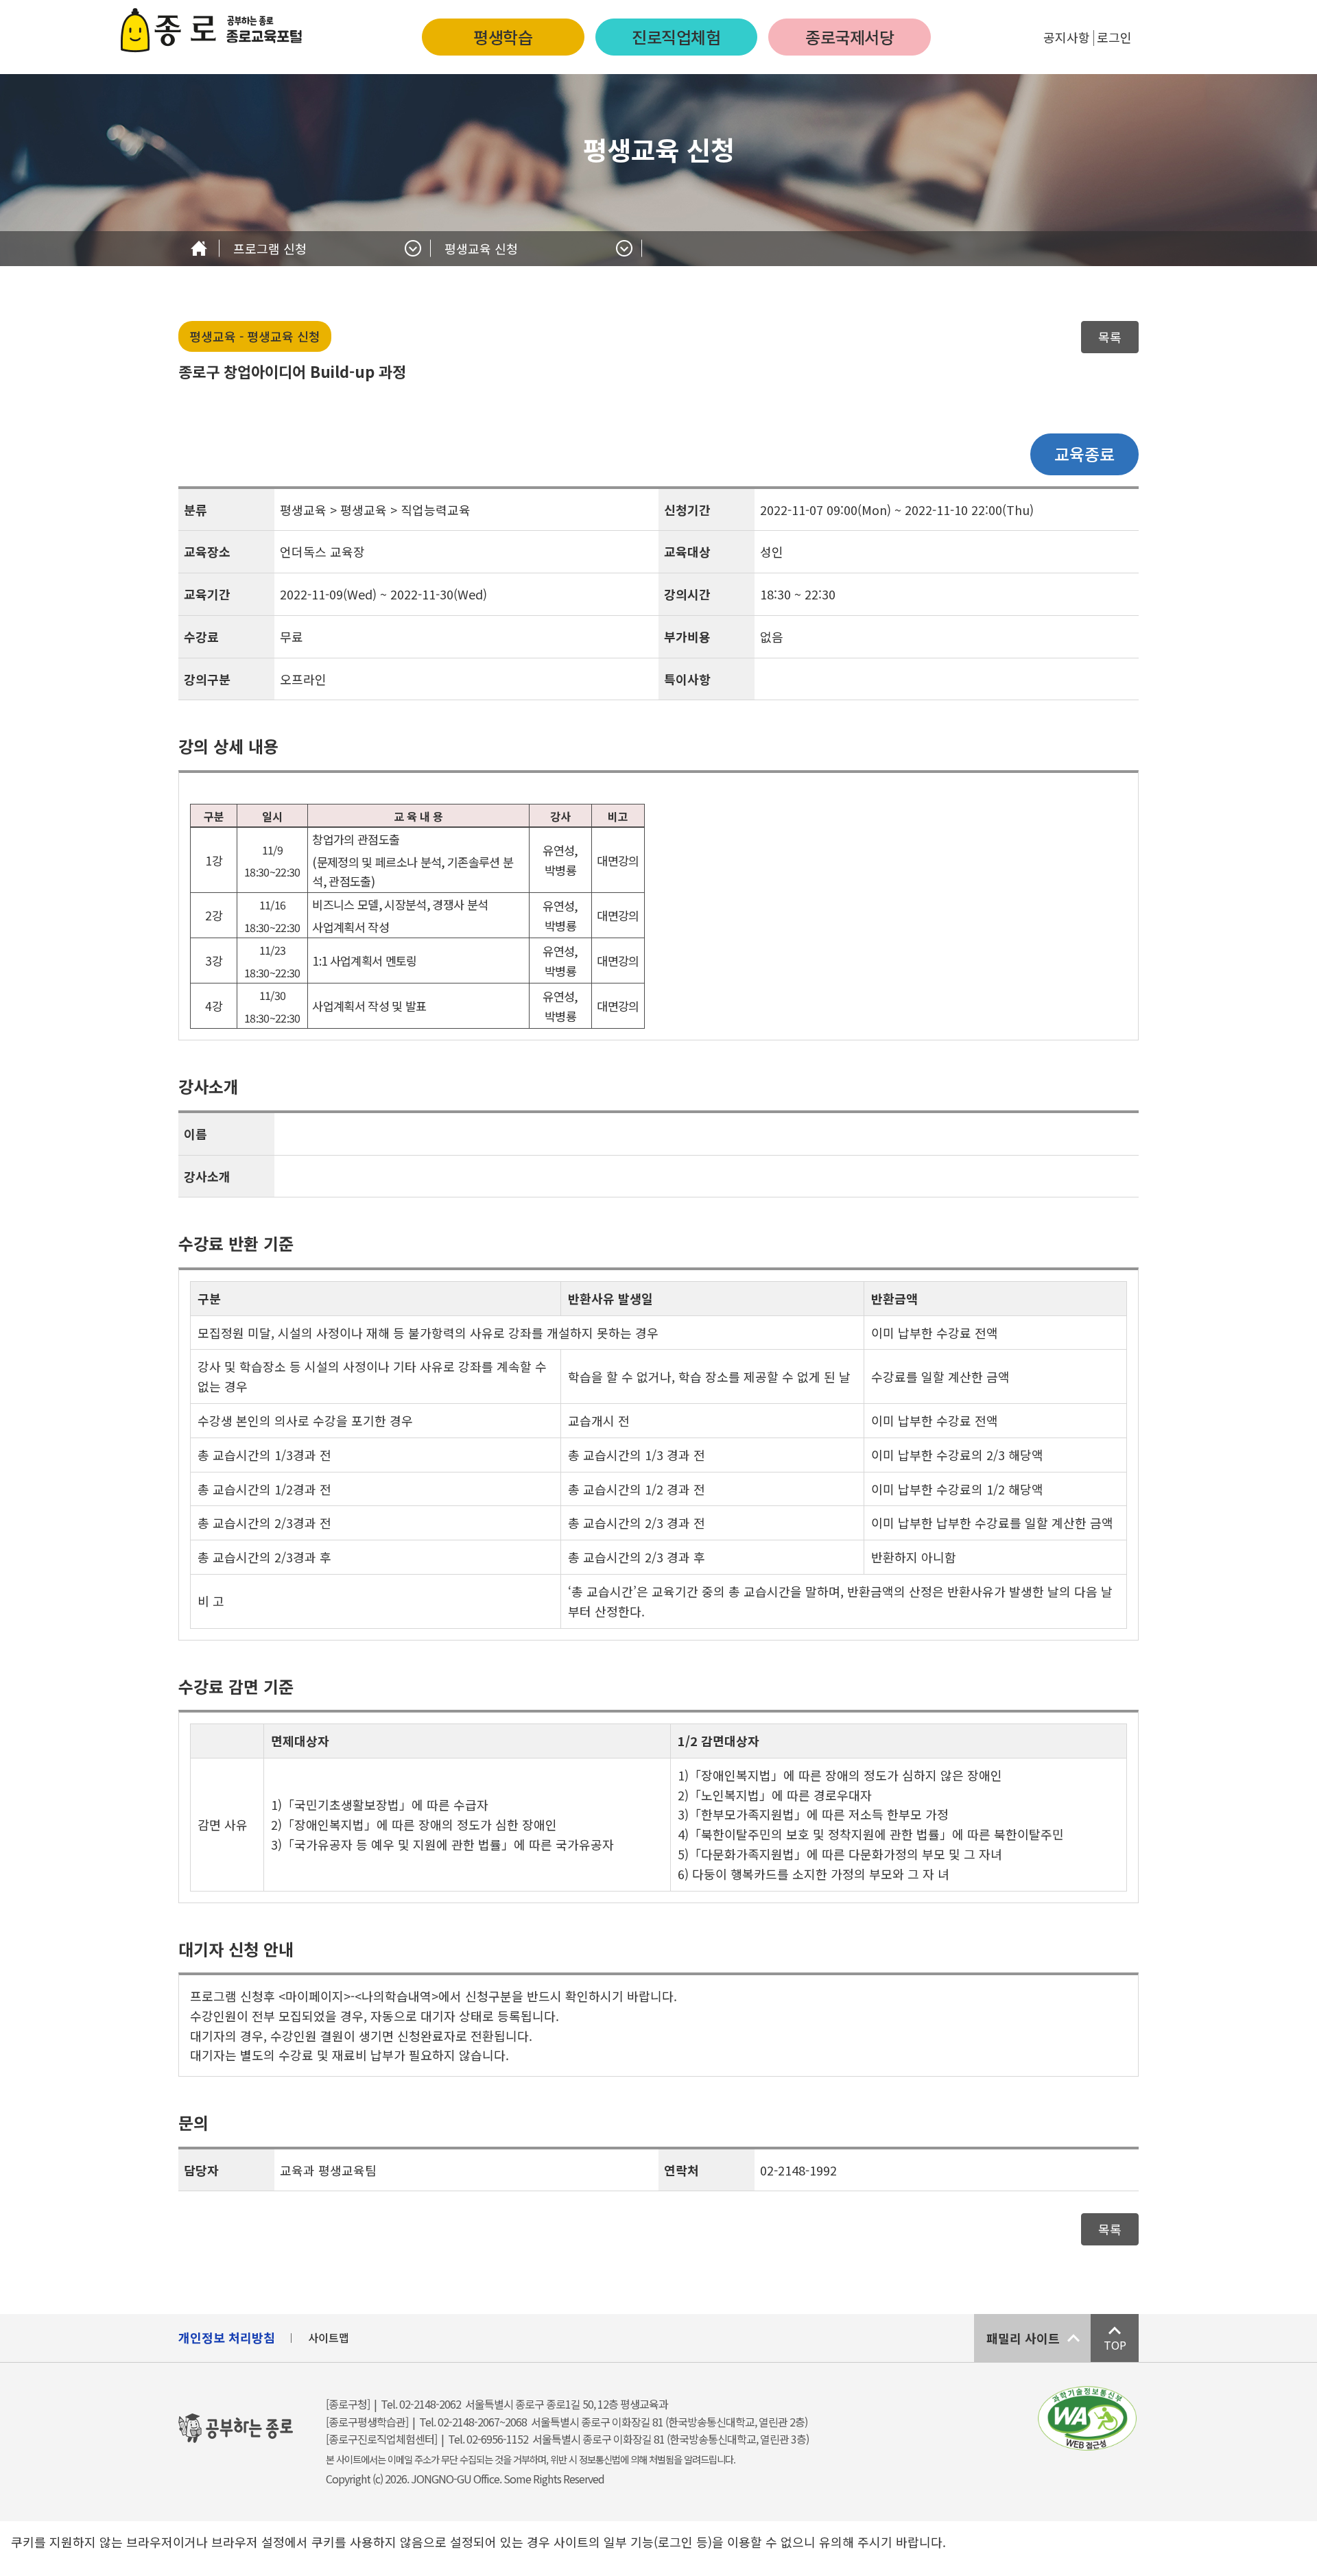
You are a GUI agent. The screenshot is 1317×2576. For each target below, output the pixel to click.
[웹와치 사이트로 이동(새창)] (1087, 2418)
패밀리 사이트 (1023, 2338)
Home (199, 249)
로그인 (1114, 37)
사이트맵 (329, 2337)
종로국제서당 (850, 37)
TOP (1115, 2345)
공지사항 (1067, 37)
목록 (1110, 337)
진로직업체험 (676, 37)
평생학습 (503, 37)
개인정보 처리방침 (227, 2337)
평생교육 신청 (481, 248)
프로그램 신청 (270, 248)
